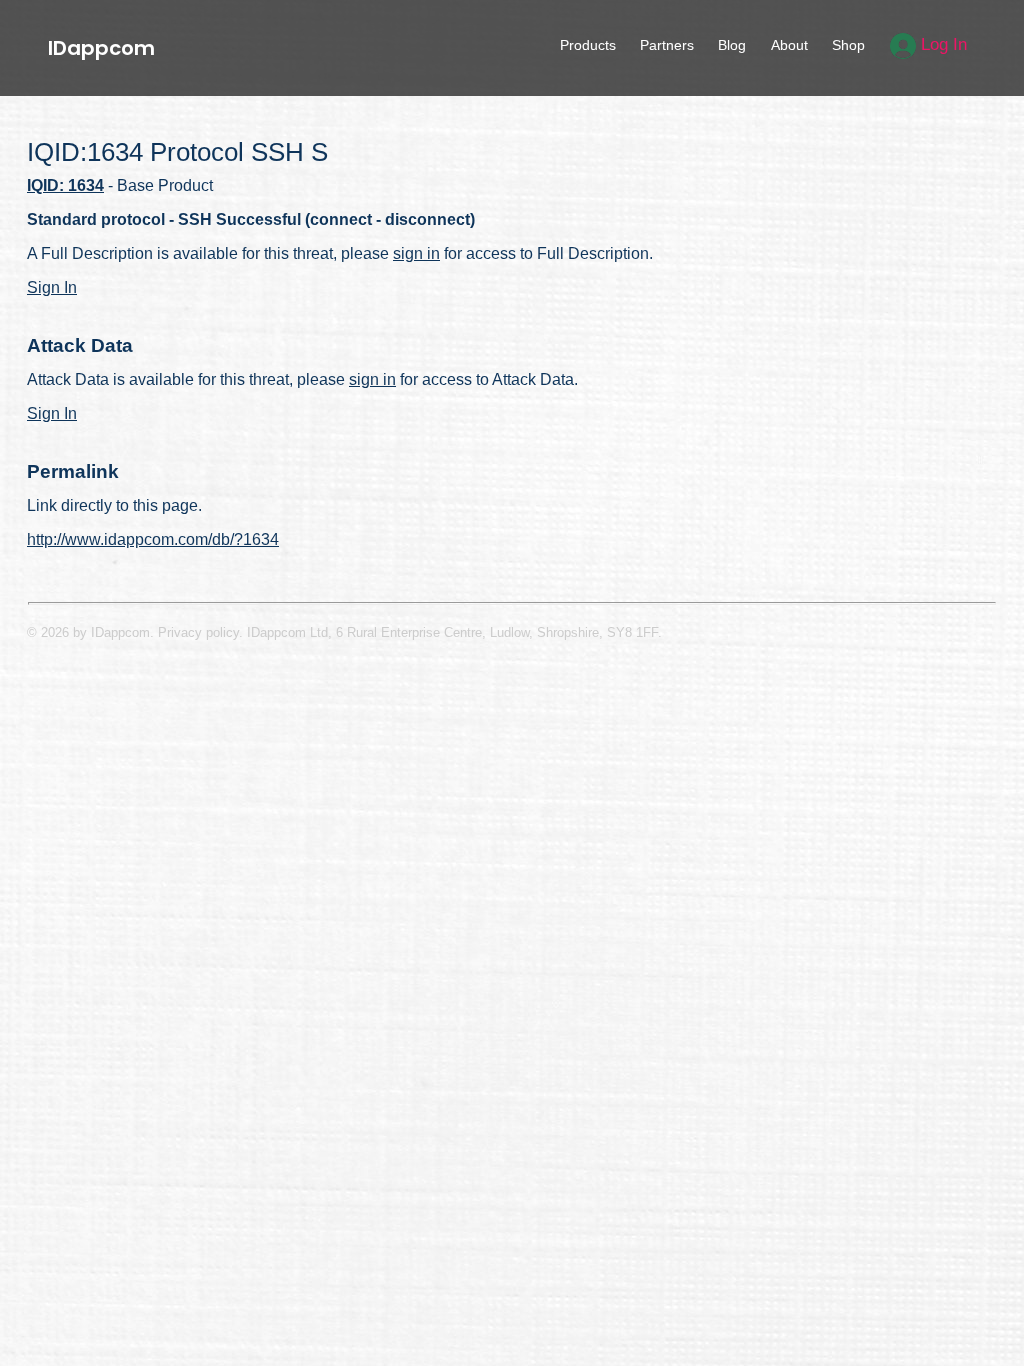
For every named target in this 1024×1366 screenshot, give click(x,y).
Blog (732, 45)
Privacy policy (198, 632)
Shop (848, 45)
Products (588, 45)
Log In (941, 44)
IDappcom (101, 48)
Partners (667, 45)
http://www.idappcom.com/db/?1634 (153, 539)
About (789, 45)
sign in (416, 253)
